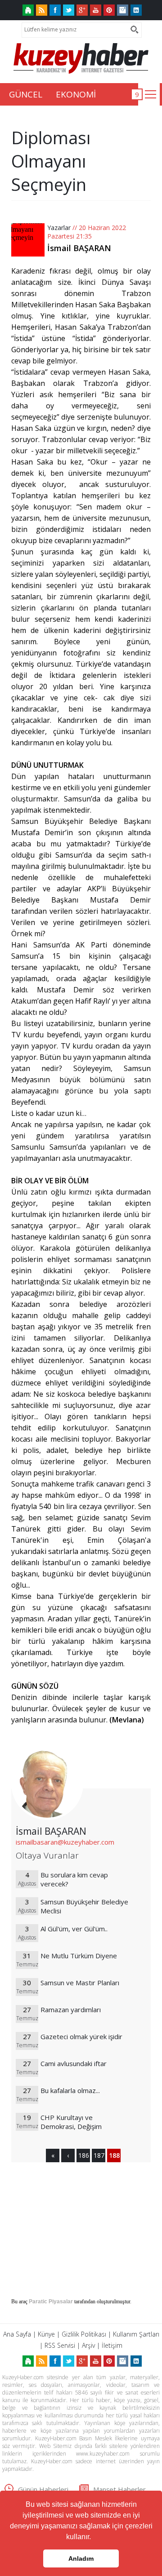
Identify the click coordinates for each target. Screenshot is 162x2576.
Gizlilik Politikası (84, 2334)
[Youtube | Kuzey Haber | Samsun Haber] (96, 10)
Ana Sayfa (17, 2334)
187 (99, 2155)
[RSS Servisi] (42, 10)
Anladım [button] (81, 2558)
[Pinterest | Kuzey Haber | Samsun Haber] (109, 10)
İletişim (112, 2345)
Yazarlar (59, 228)
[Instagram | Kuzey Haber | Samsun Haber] (123, 10)
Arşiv (88, 2345)
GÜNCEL (26, 94)
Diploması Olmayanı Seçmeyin (51, 161)
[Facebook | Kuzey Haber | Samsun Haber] (55, 10)
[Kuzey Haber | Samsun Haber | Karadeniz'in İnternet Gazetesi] (28, 10)
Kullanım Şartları (136, 2334)
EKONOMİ (76, 94)
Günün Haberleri (43, 2489)
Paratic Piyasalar (51, 2302)
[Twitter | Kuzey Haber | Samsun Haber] (69, 10)
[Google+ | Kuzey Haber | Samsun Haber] (82, 10)
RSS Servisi (60, 2345)
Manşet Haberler (119, 2489)
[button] (94, 2538)
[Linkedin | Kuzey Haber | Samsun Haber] (136, 10)
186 (83, 2155)
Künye (46, 2334)
